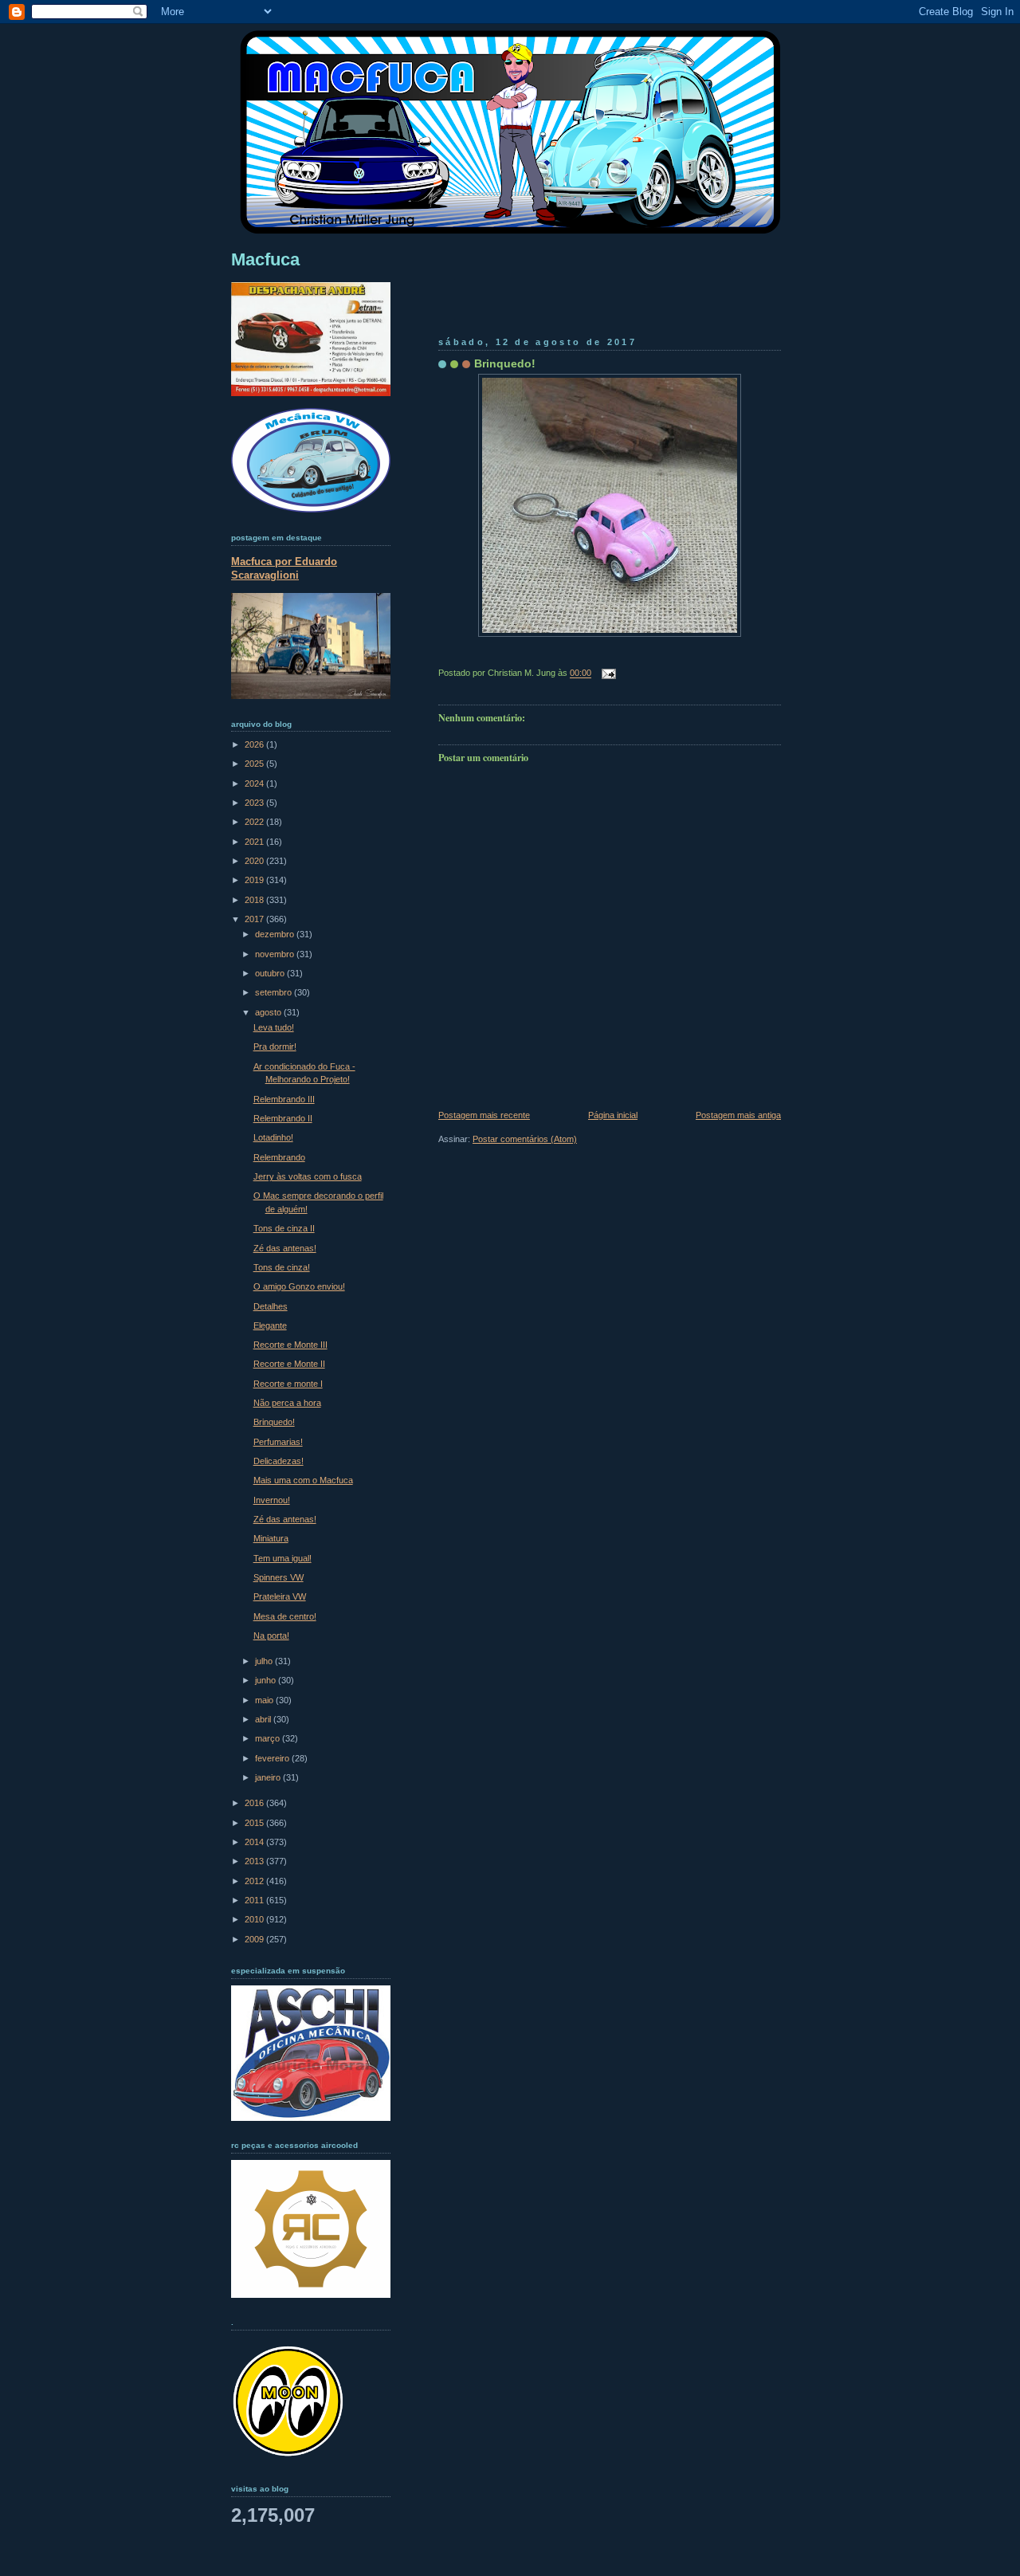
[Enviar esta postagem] (606, 673)
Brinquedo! (505, 363)
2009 (255, 1939)
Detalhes (271, 1306)
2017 (255, 919)
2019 (255, 880)
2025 (255, 764)
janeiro (269, 1777)
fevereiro (273, 1758)
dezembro (276, 934)
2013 (255, 1861)
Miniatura (271, 1538)
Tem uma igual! (282, 1558)
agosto (269, 1012)
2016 (255, 1803)
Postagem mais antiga (738, 1115)
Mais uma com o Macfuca (303, 1480)
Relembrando (279, 1157)
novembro (276, 954)
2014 (255, 1842)
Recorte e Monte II (289, 1364)
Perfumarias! (278, 1442)
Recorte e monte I (288, 1384)
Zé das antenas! (285, 1248)
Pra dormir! (275, 1046)
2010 (255, 1919)
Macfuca (265, 259)
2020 (255, 861)
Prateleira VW (280, 1596)
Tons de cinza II (284, 1228)
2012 (255, 1881)
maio (265, 1700)
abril (264, 1719)
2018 (255, 900)
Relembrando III (284, 1099)
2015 (255, 1823)
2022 (255, 822)
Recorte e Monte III (290, 1345)
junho (267, 1680)
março (269, 1738)
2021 (255, 842)
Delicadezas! (279, 1461)
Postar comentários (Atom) (525, 1139)
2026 (255, 744)
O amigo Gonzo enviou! (299, 1286)
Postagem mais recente (484, 1115)
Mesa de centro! (285, 1616)
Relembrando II (283, 1118)
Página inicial (613, 1115)
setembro (275, 992)
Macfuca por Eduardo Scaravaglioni (284, 568)
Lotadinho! (273, 1137)
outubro (271, 973)
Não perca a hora (287, 1403)
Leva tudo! (274, 1027)
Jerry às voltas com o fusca (308, 1176)
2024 (255, 783)
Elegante (270, 1325)
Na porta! (271, 1636)
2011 (255, 1900)
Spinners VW (279, 1577)
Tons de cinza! (282, 1267)
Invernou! (272, 1500)
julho (265, 1661)
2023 (255, 803)
